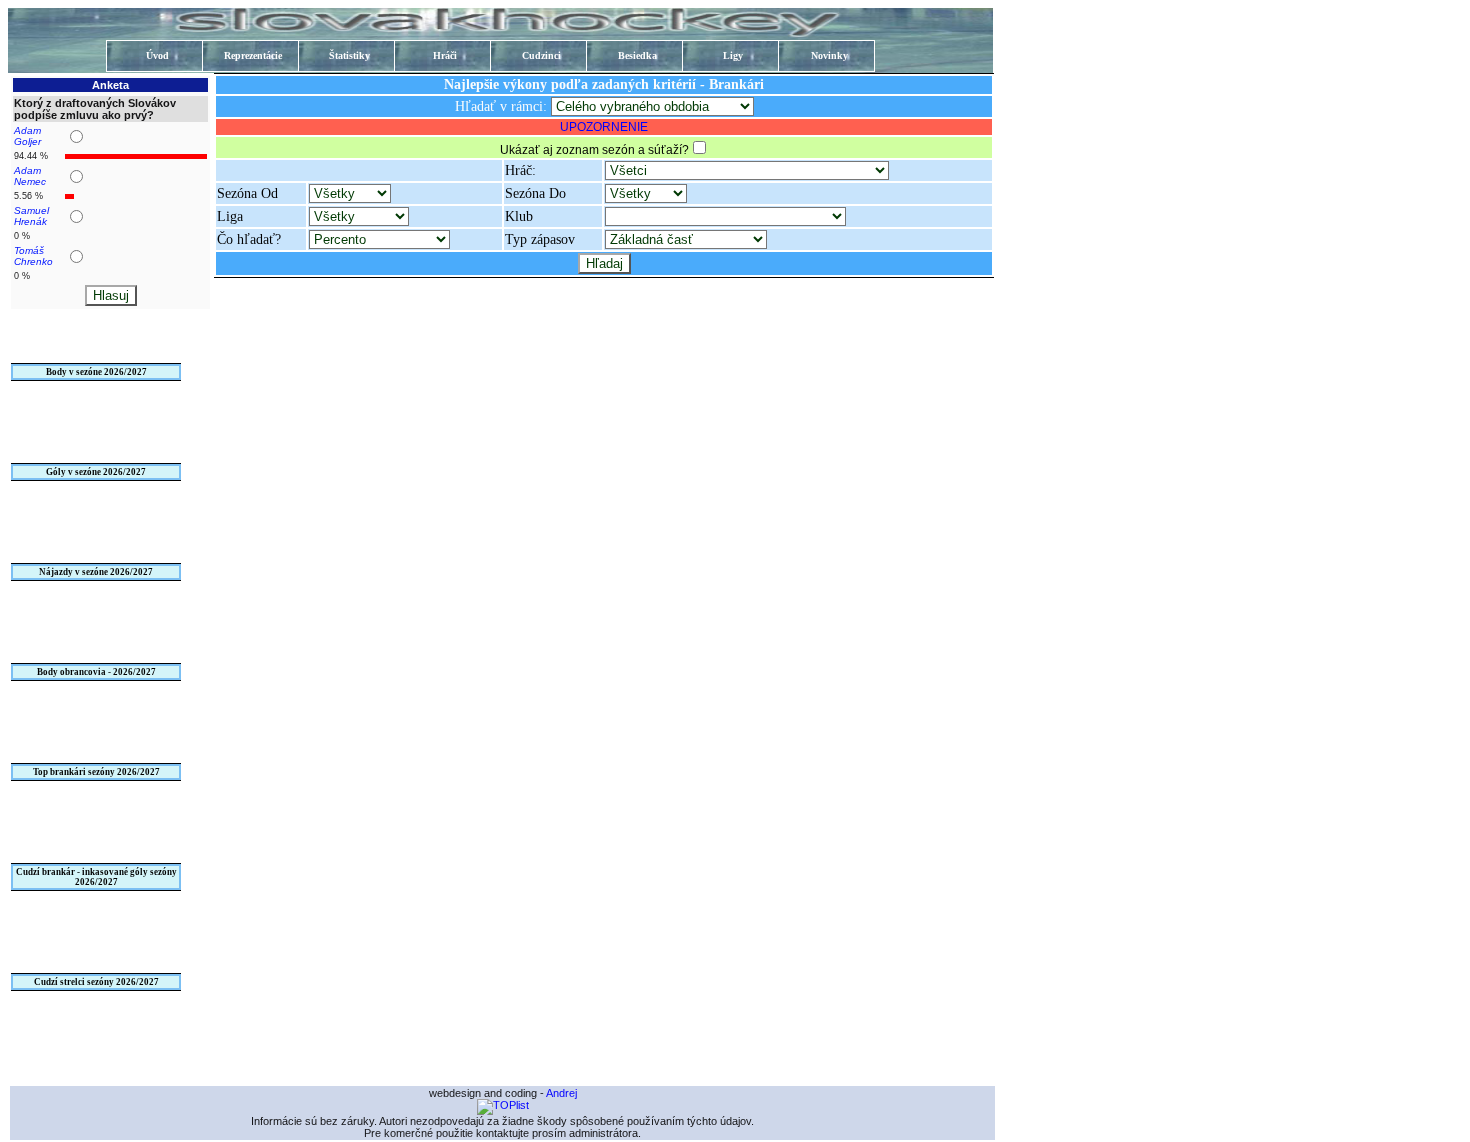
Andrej (561, 1093)
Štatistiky (349, 55)
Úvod (157, 55)
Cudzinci (541, 55)
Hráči (445, 55)
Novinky (829, 55)
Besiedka (637, 55)
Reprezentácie (253, 55)
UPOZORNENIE (604, 127)
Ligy (733, 55)
